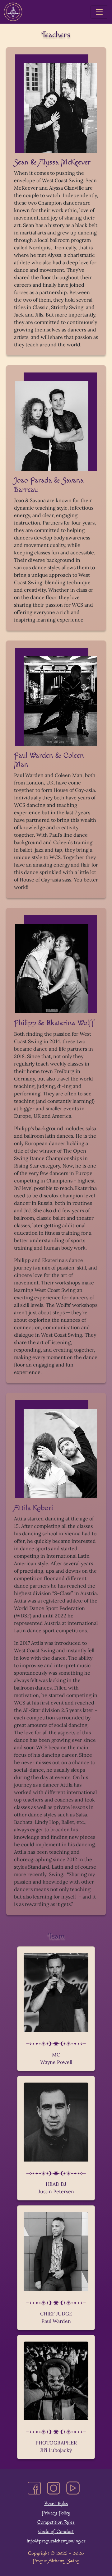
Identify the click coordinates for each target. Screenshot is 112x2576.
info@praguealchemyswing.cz (56, 2541)
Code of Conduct (56, 2532)
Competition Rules (56, 2522)
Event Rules (56, 2504)
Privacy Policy (56, 2513)
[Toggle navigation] (99, 12)
